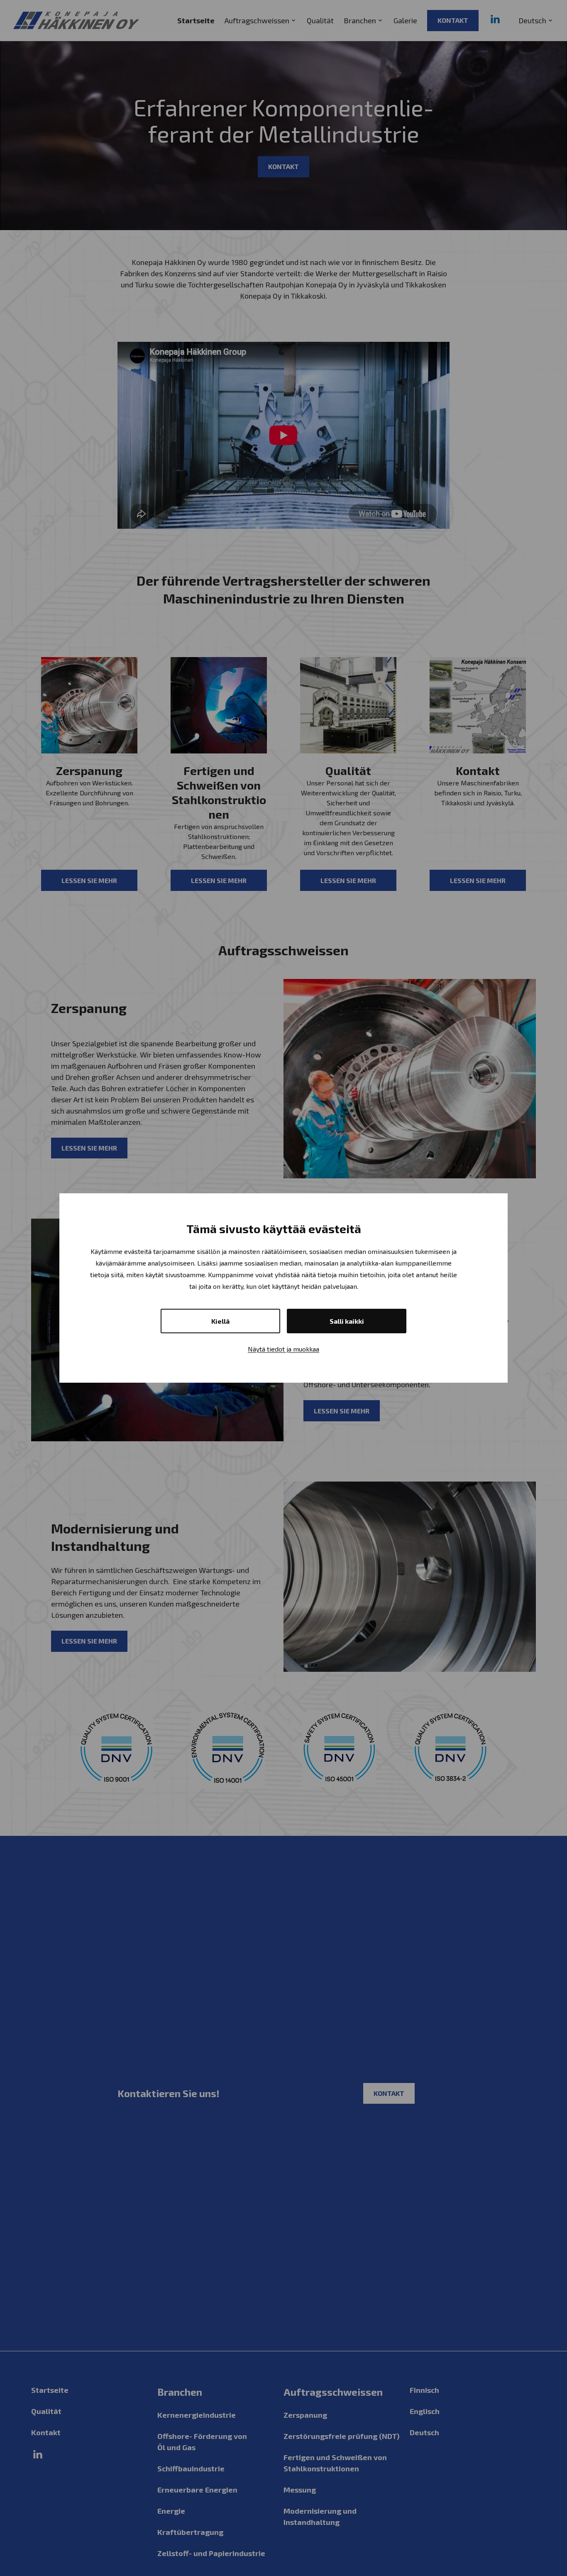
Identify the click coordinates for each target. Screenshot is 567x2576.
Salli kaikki (347, 1321)
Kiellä (220, 1321)
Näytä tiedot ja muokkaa (283, 1349)
